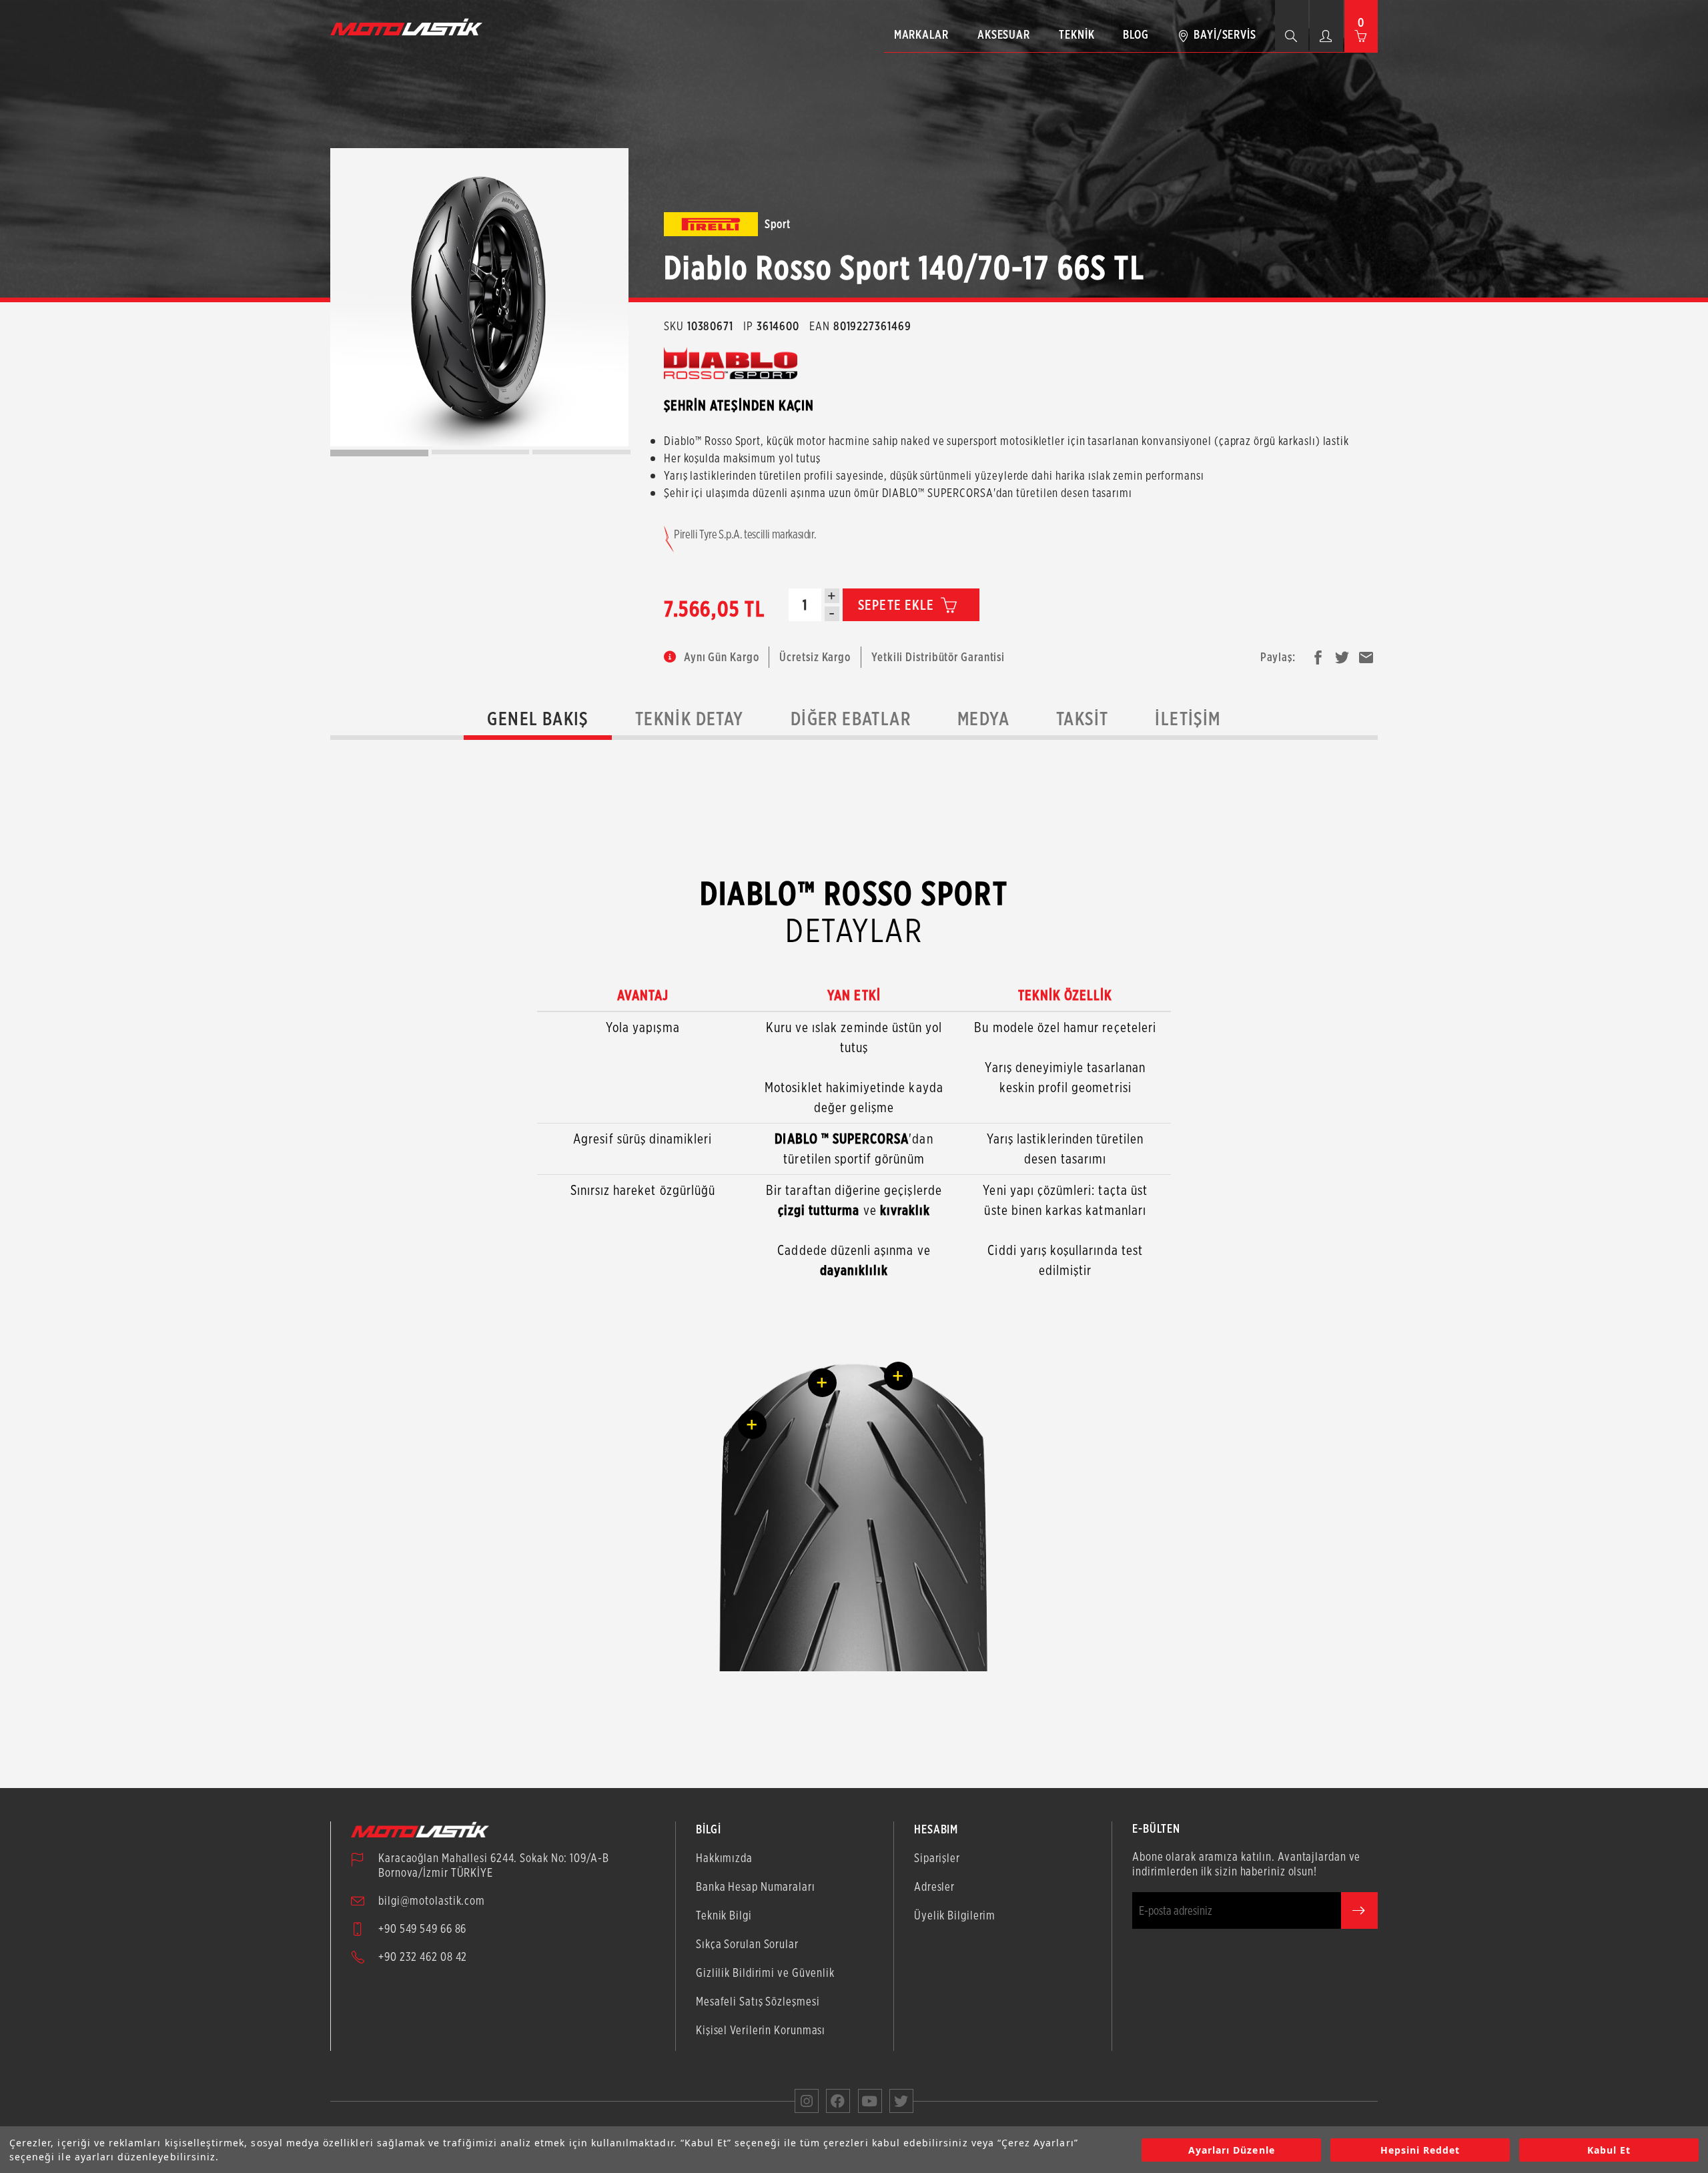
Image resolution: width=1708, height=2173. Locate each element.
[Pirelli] (711, 224)
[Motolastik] (410, 27)
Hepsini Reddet (1420, 2150)
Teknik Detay (690, 719)
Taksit (1082, 719)
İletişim (1188, 719)
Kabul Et (1609, 2150)
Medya (983, 719)
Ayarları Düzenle (1232, 2150)
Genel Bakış (537, 719)
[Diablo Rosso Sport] (479, 297)
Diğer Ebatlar (851, 719)
